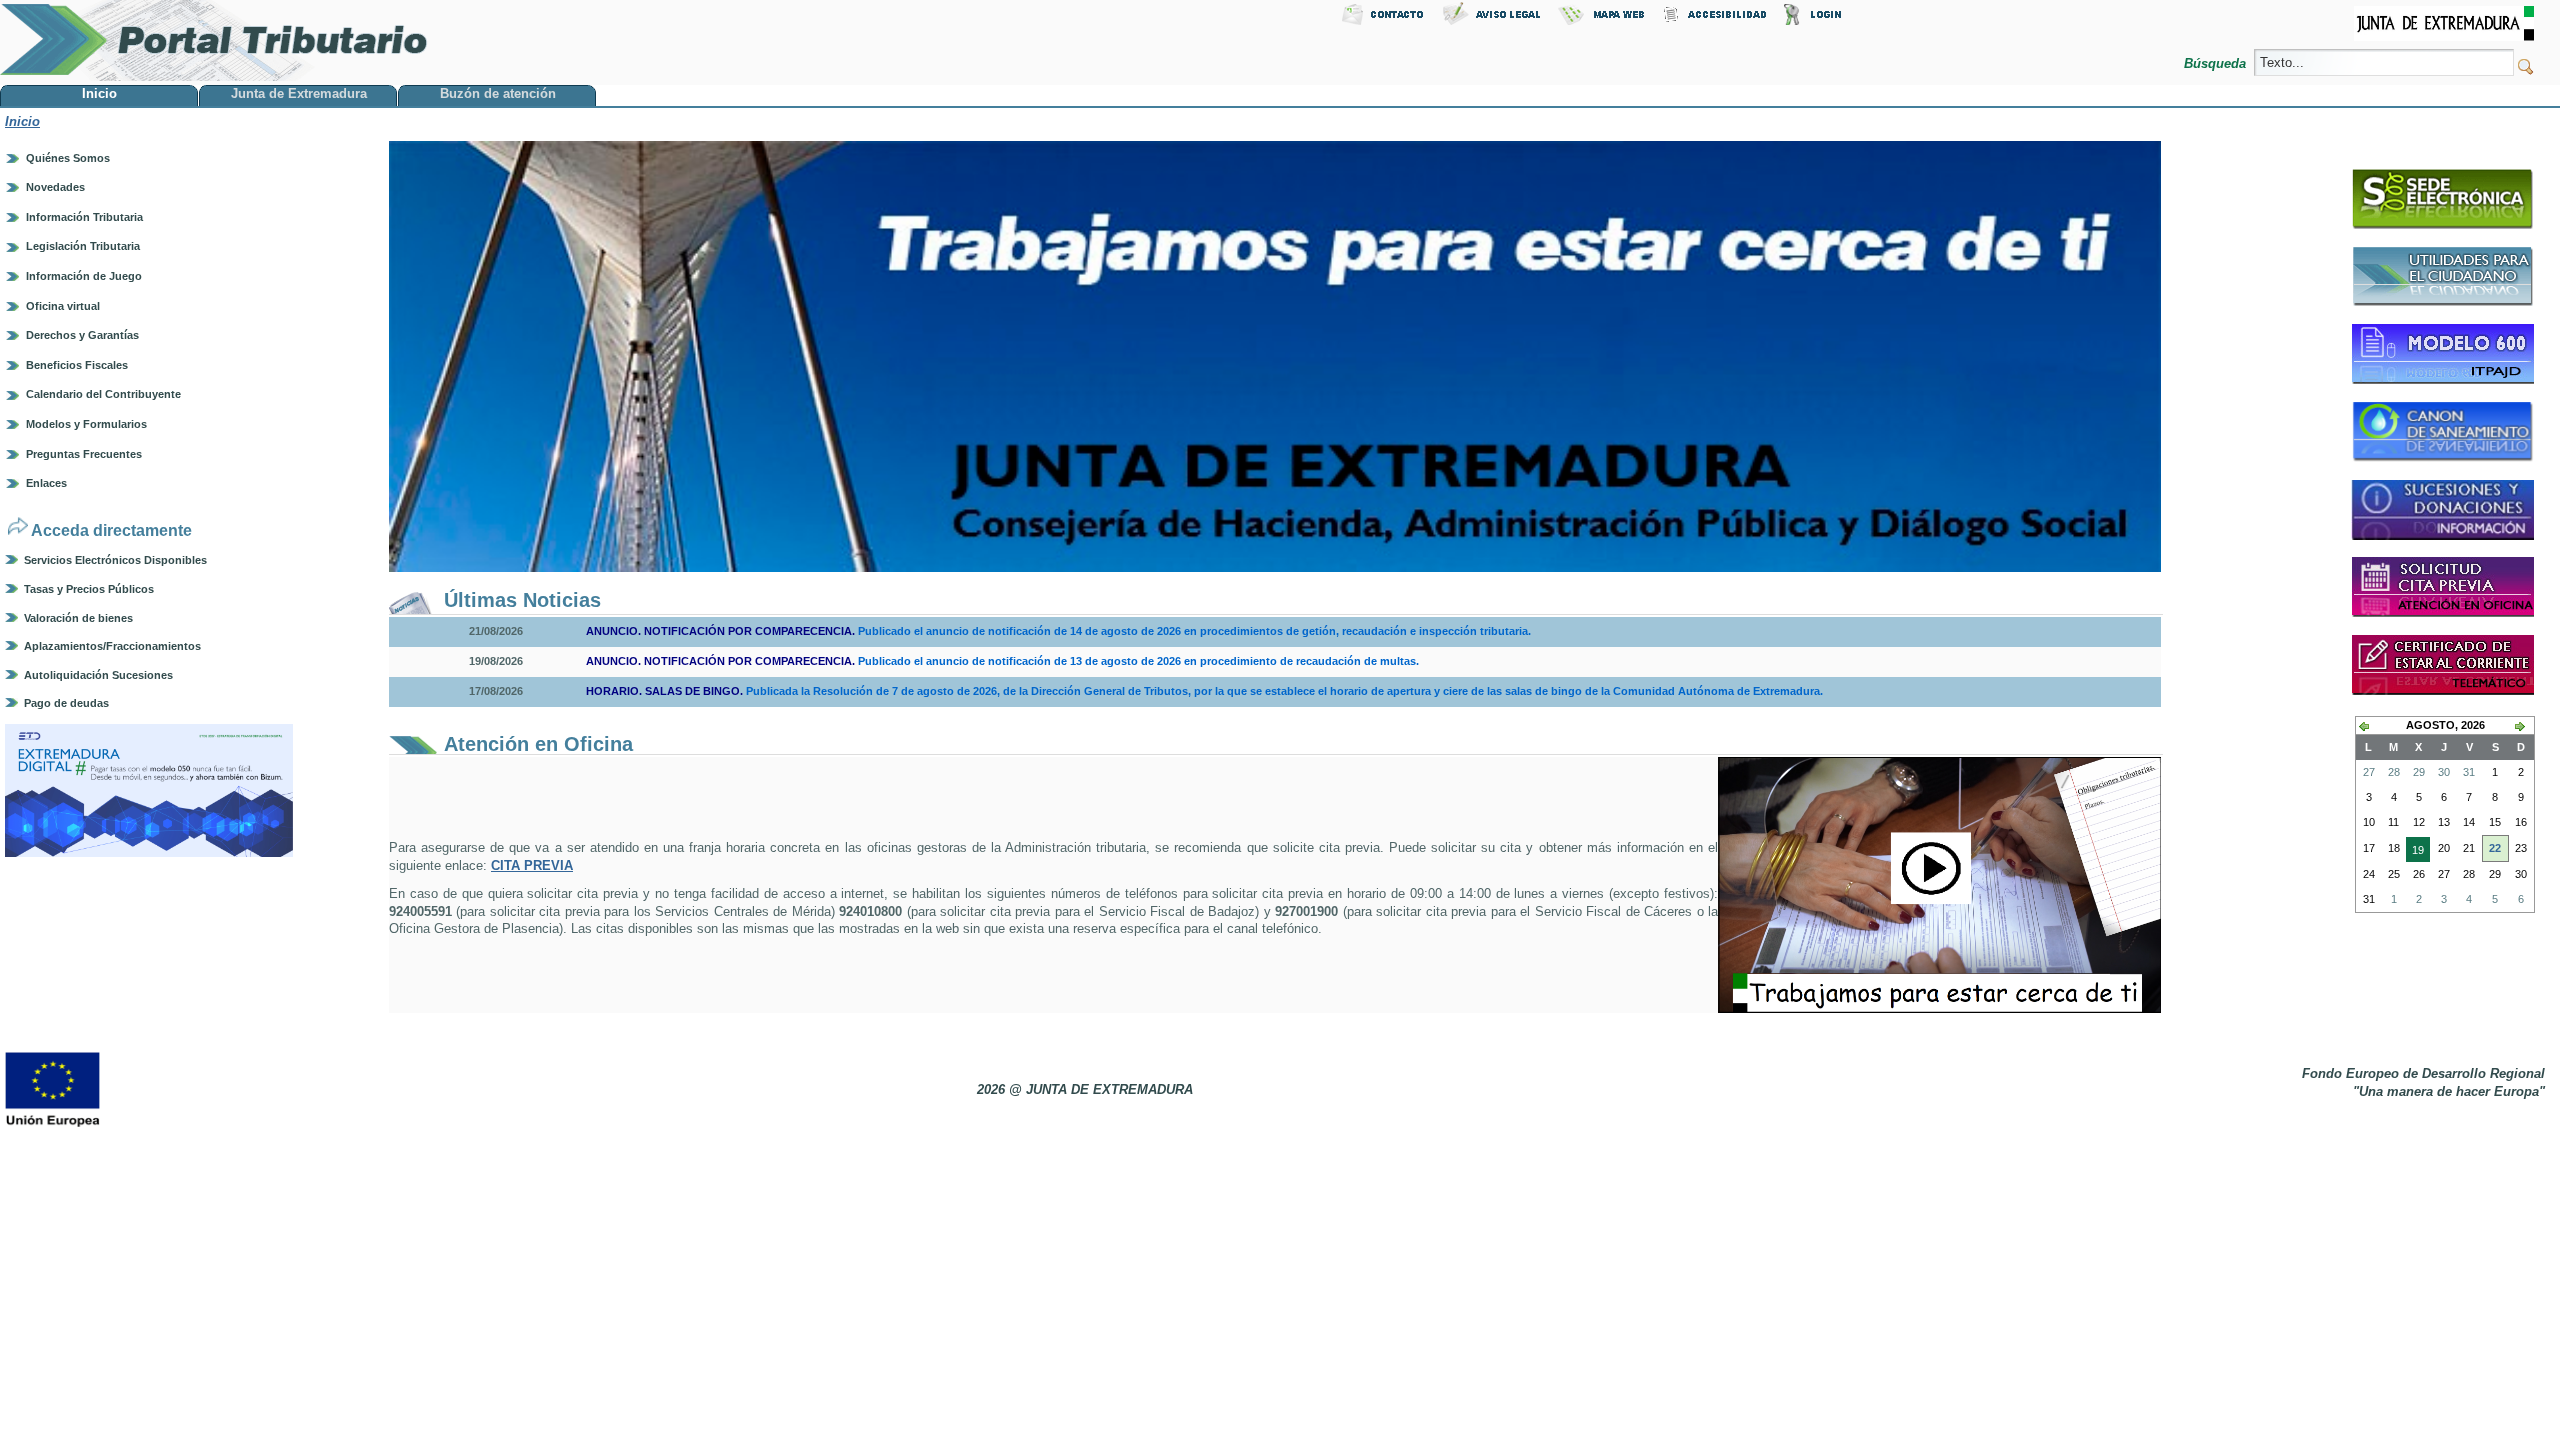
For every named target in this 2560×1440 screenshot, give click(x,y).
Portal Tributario (214, 40)
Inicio (22, 121)
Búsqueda (2217, 63)
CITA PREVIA (532, 865)
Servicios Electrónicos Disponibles (115, 560)
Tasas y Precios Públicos (89, 589)
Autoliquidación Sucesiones (98, 675)
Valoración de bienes (78, 618)
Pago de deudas (66, 703)
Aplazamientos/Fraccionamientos (112, 646)
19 (2415, 853)
